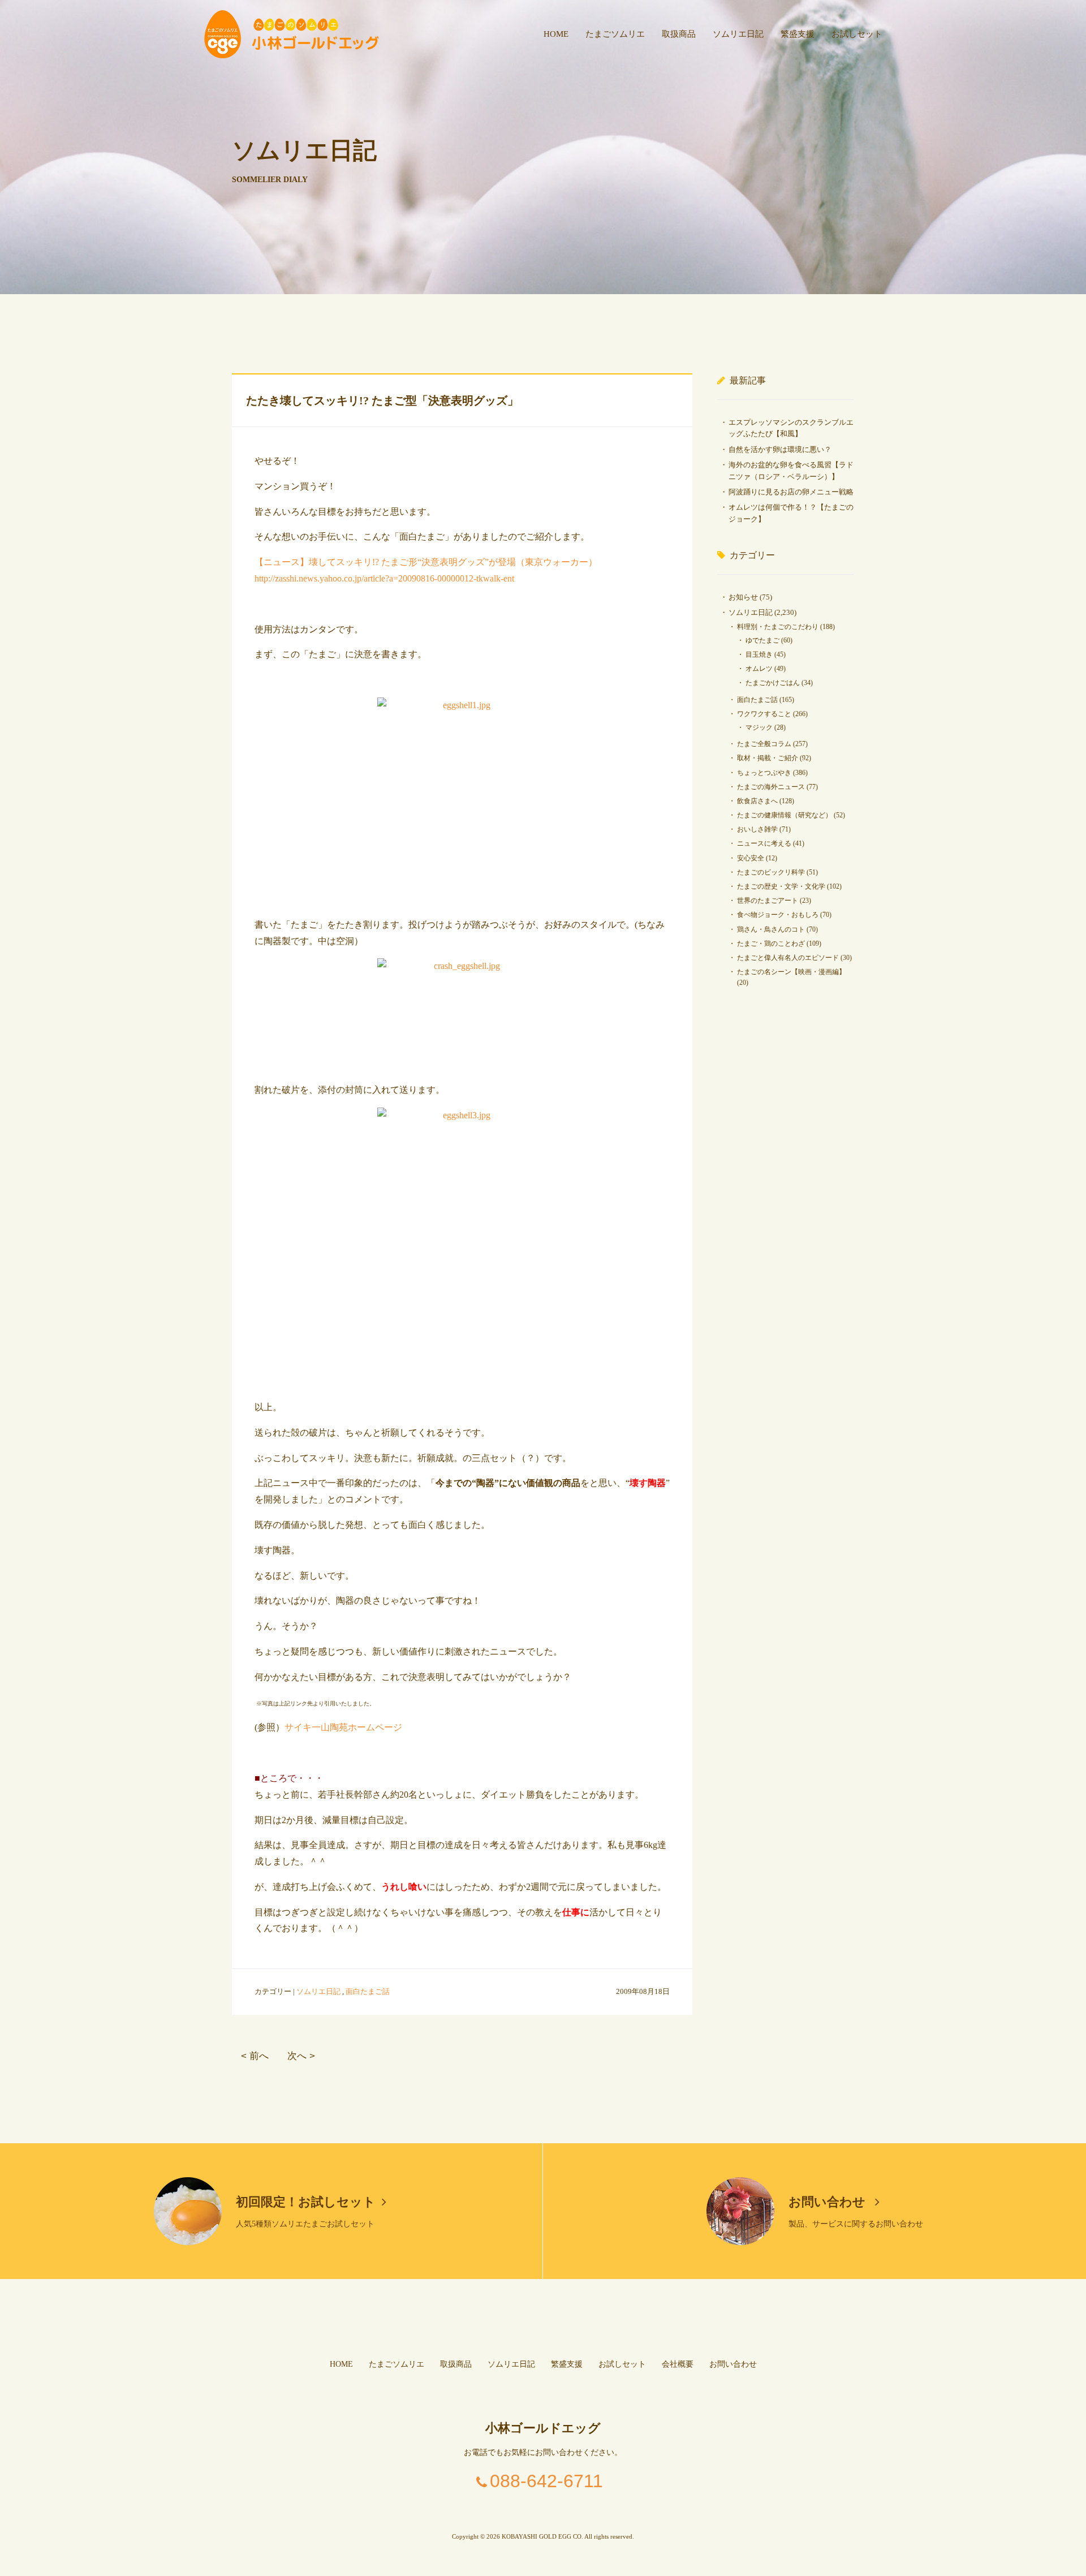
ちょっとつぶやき (764, 773)
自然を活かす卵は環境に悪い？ (780, 449)
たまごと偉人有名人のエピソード (788, 958)
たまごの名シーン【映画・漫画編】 (791, 972)
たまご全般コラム (764, 744)
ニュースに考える (764, 843)
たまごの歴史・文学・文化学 (781, 886)
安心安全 (751, 858)
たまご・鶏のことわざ (771, 944)
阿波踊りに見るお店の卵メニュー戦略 (791, 492)
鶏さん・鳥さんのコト (771, 929)
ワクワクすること (764, 714)
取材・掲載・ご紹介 (768, 758)
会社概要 (678, 2364)
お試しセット (857, 34)
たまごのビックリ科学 (771, 872)
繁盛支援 (798, 34)
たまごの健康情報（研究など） (785, 815)
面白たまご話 (368, 1991)
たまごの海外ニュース (771, 787)
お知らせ (743, 597)
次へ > (301, 2056)
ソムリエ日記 (738, 34)
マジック (759, 727)
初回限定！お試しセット (306, 2202)
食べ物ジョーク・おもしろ (778, 915)
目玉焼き (759, 654)
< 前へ (255, 2056)
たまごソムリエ (615, 34)
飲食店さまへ (757, 801)
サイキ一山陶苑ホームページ (343, 1727)
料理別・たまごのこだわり (778, 627)
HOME (556, 34)
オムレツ (759, 669)
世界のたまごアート (768, 901)
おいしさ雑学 (757, 829)
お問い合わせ (829, 2202)
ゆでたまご (762, 640)
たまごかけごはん (773, 683)
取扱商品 (679, 34)
